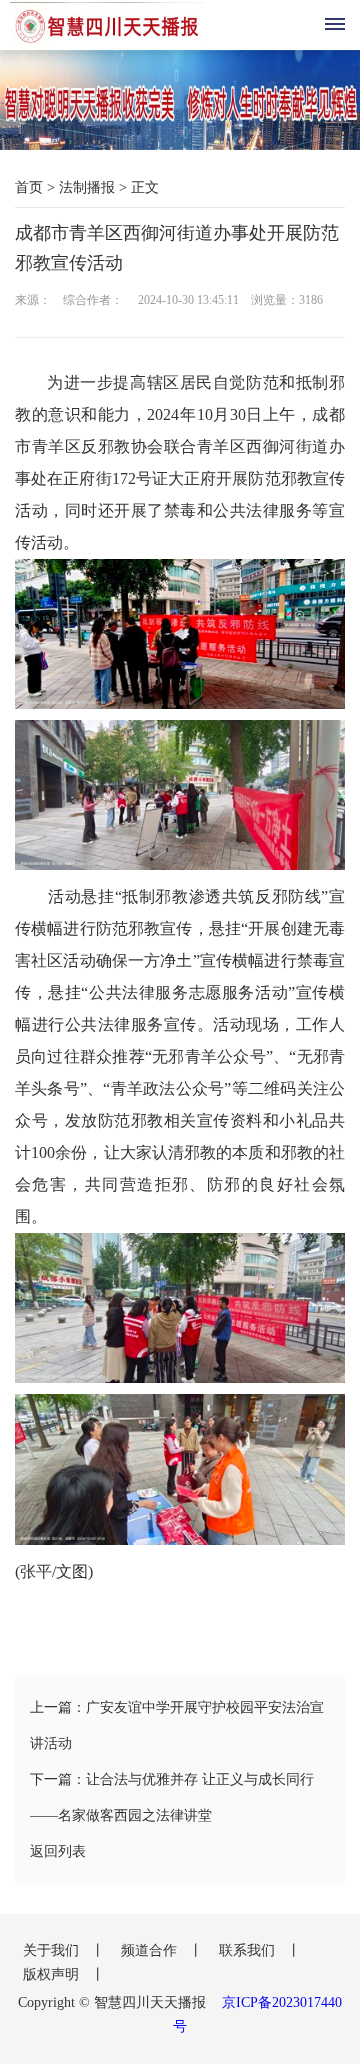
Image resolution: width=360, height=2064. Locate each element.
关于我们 (53, 1950)
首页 (29, 187)
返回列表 (58, 1851)
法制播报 (87, 187)
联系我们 (249, 1950)
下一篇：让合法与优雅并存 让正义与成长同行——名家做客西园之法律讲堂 (172, 1797)
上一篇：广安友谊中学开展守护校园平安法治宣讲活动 (177, 1725)
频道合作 (151, 1950)
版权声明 (53, 1974)
